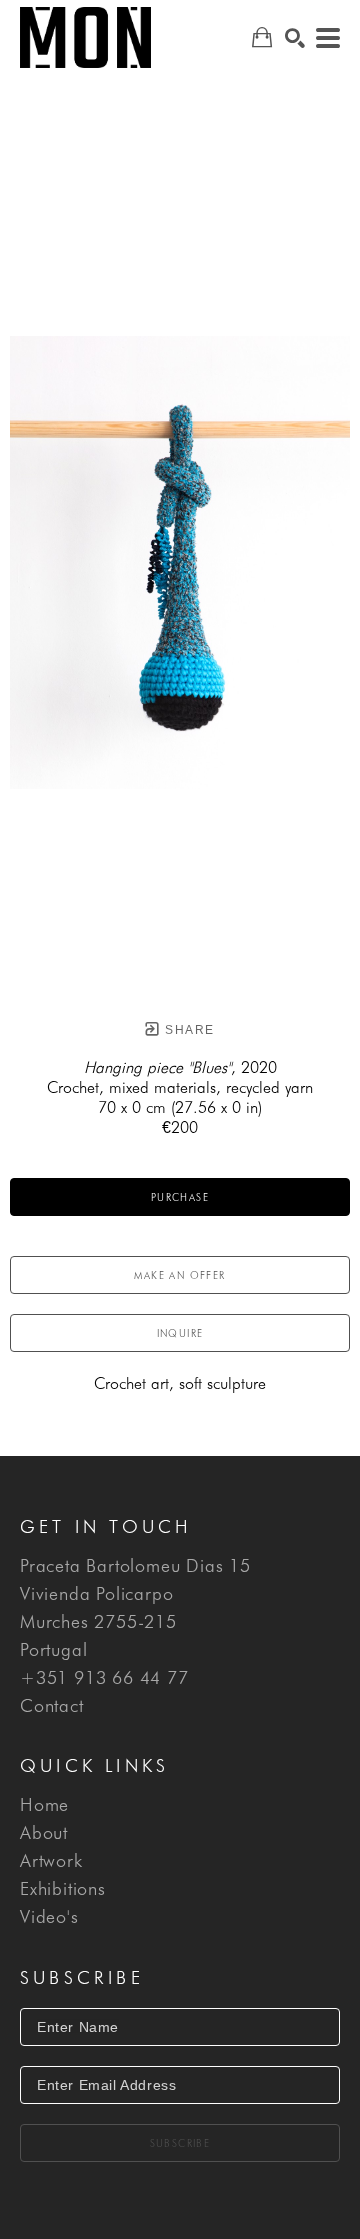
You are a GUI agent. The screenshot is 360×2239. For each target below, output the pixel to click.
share (187, 1030)
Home (44, 1805)
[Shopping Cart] (262, 37)
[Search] (295, 38)
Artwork (51, 1861)
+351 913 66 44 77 (104, 1678)
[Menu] (328, 38)
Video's (49, 1917)
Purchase (180, 1197)
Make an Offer (179, 1275)
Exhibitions (63, 1889)
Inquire (180, 1333)
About (44, 1833)
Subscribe (180, 2143)
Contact (52, 1706)
